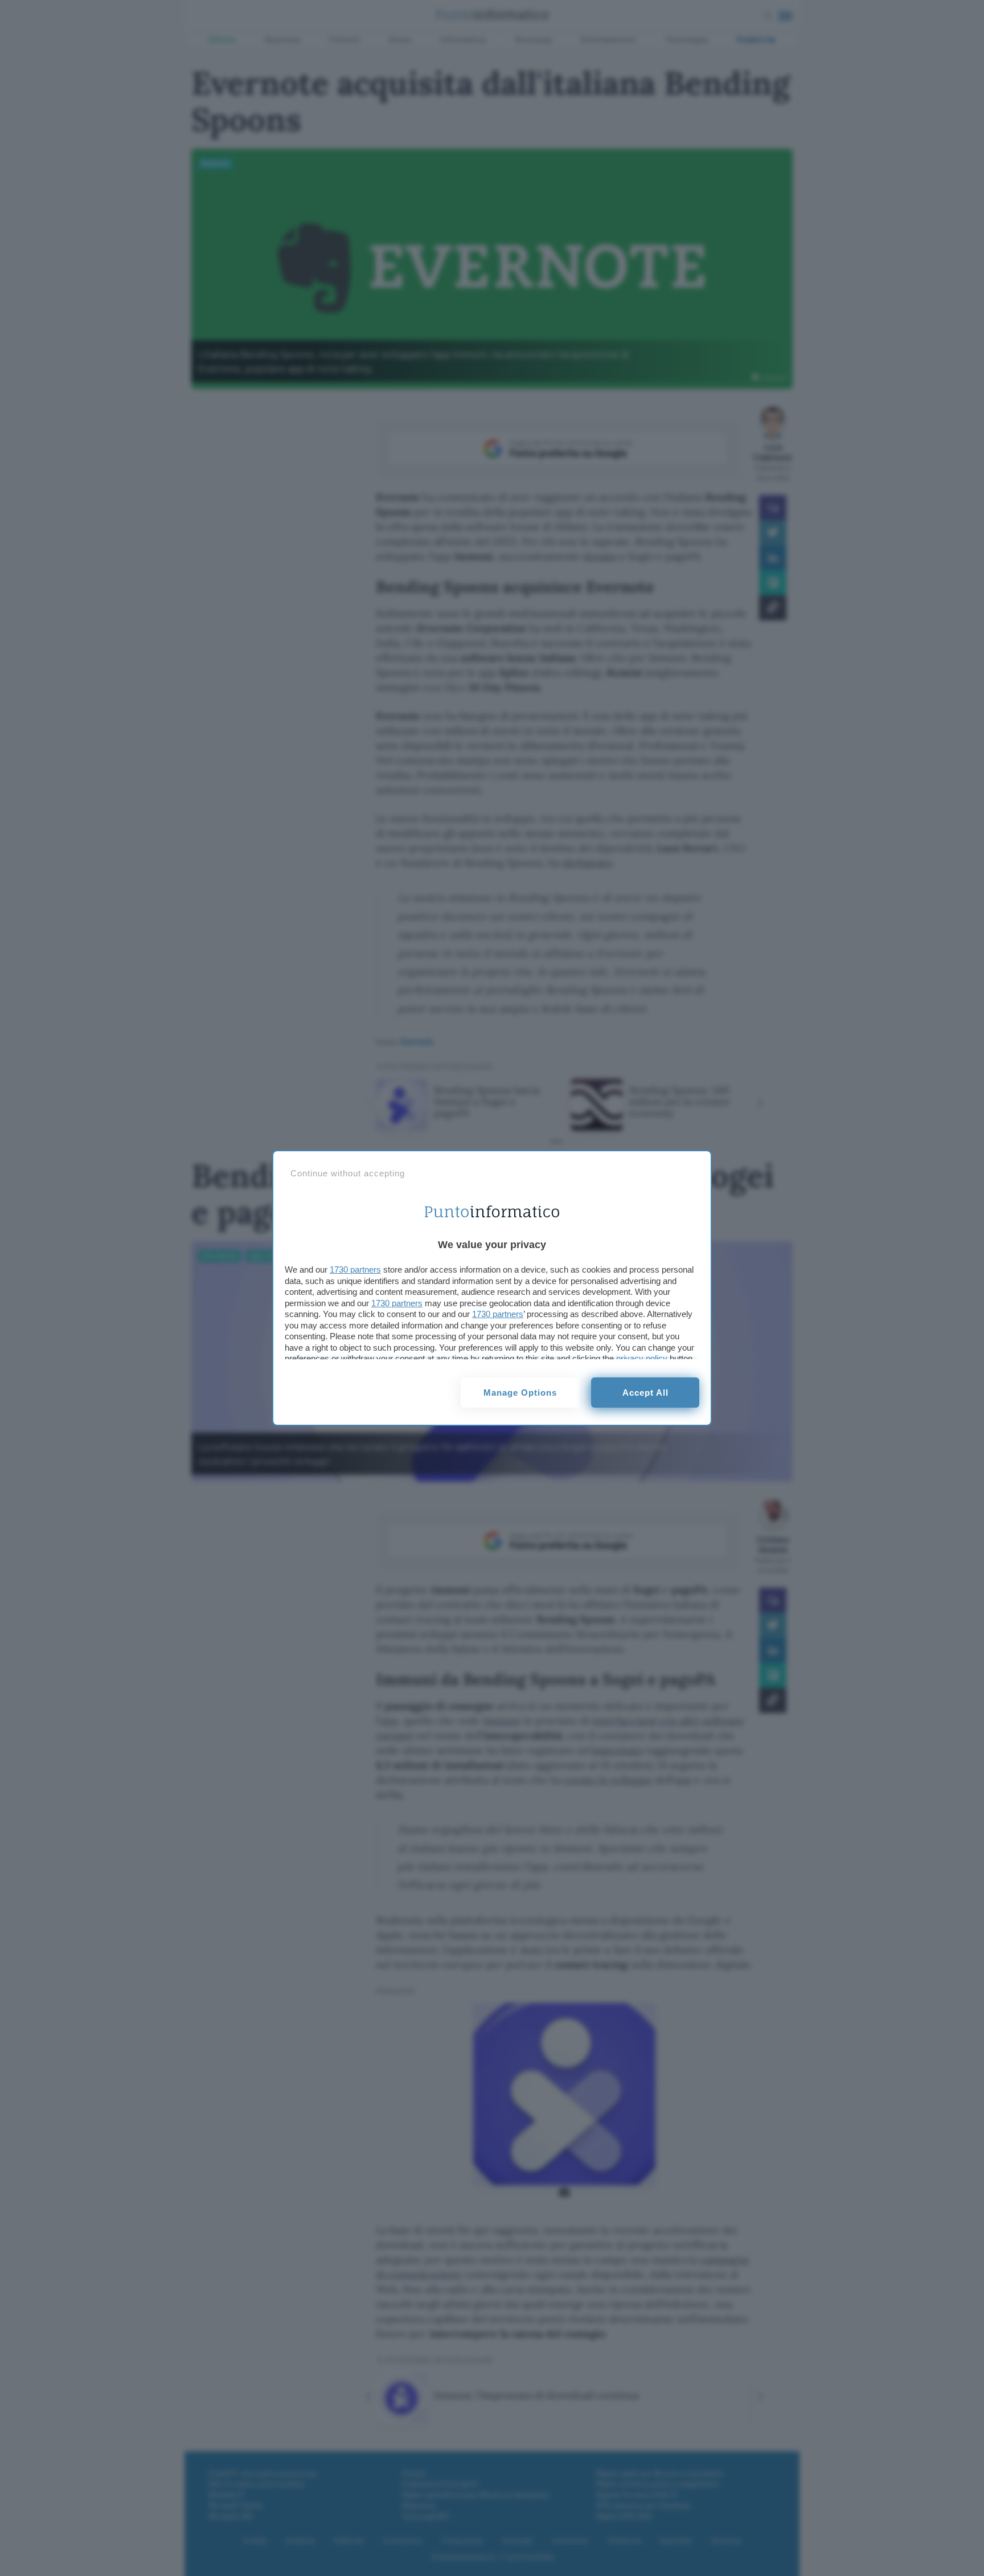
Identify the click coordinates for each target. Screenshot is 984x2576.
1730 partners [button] (355, 1269)
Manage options (520, 1393)
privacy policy (642, 1358)
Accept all (645, 1393)
